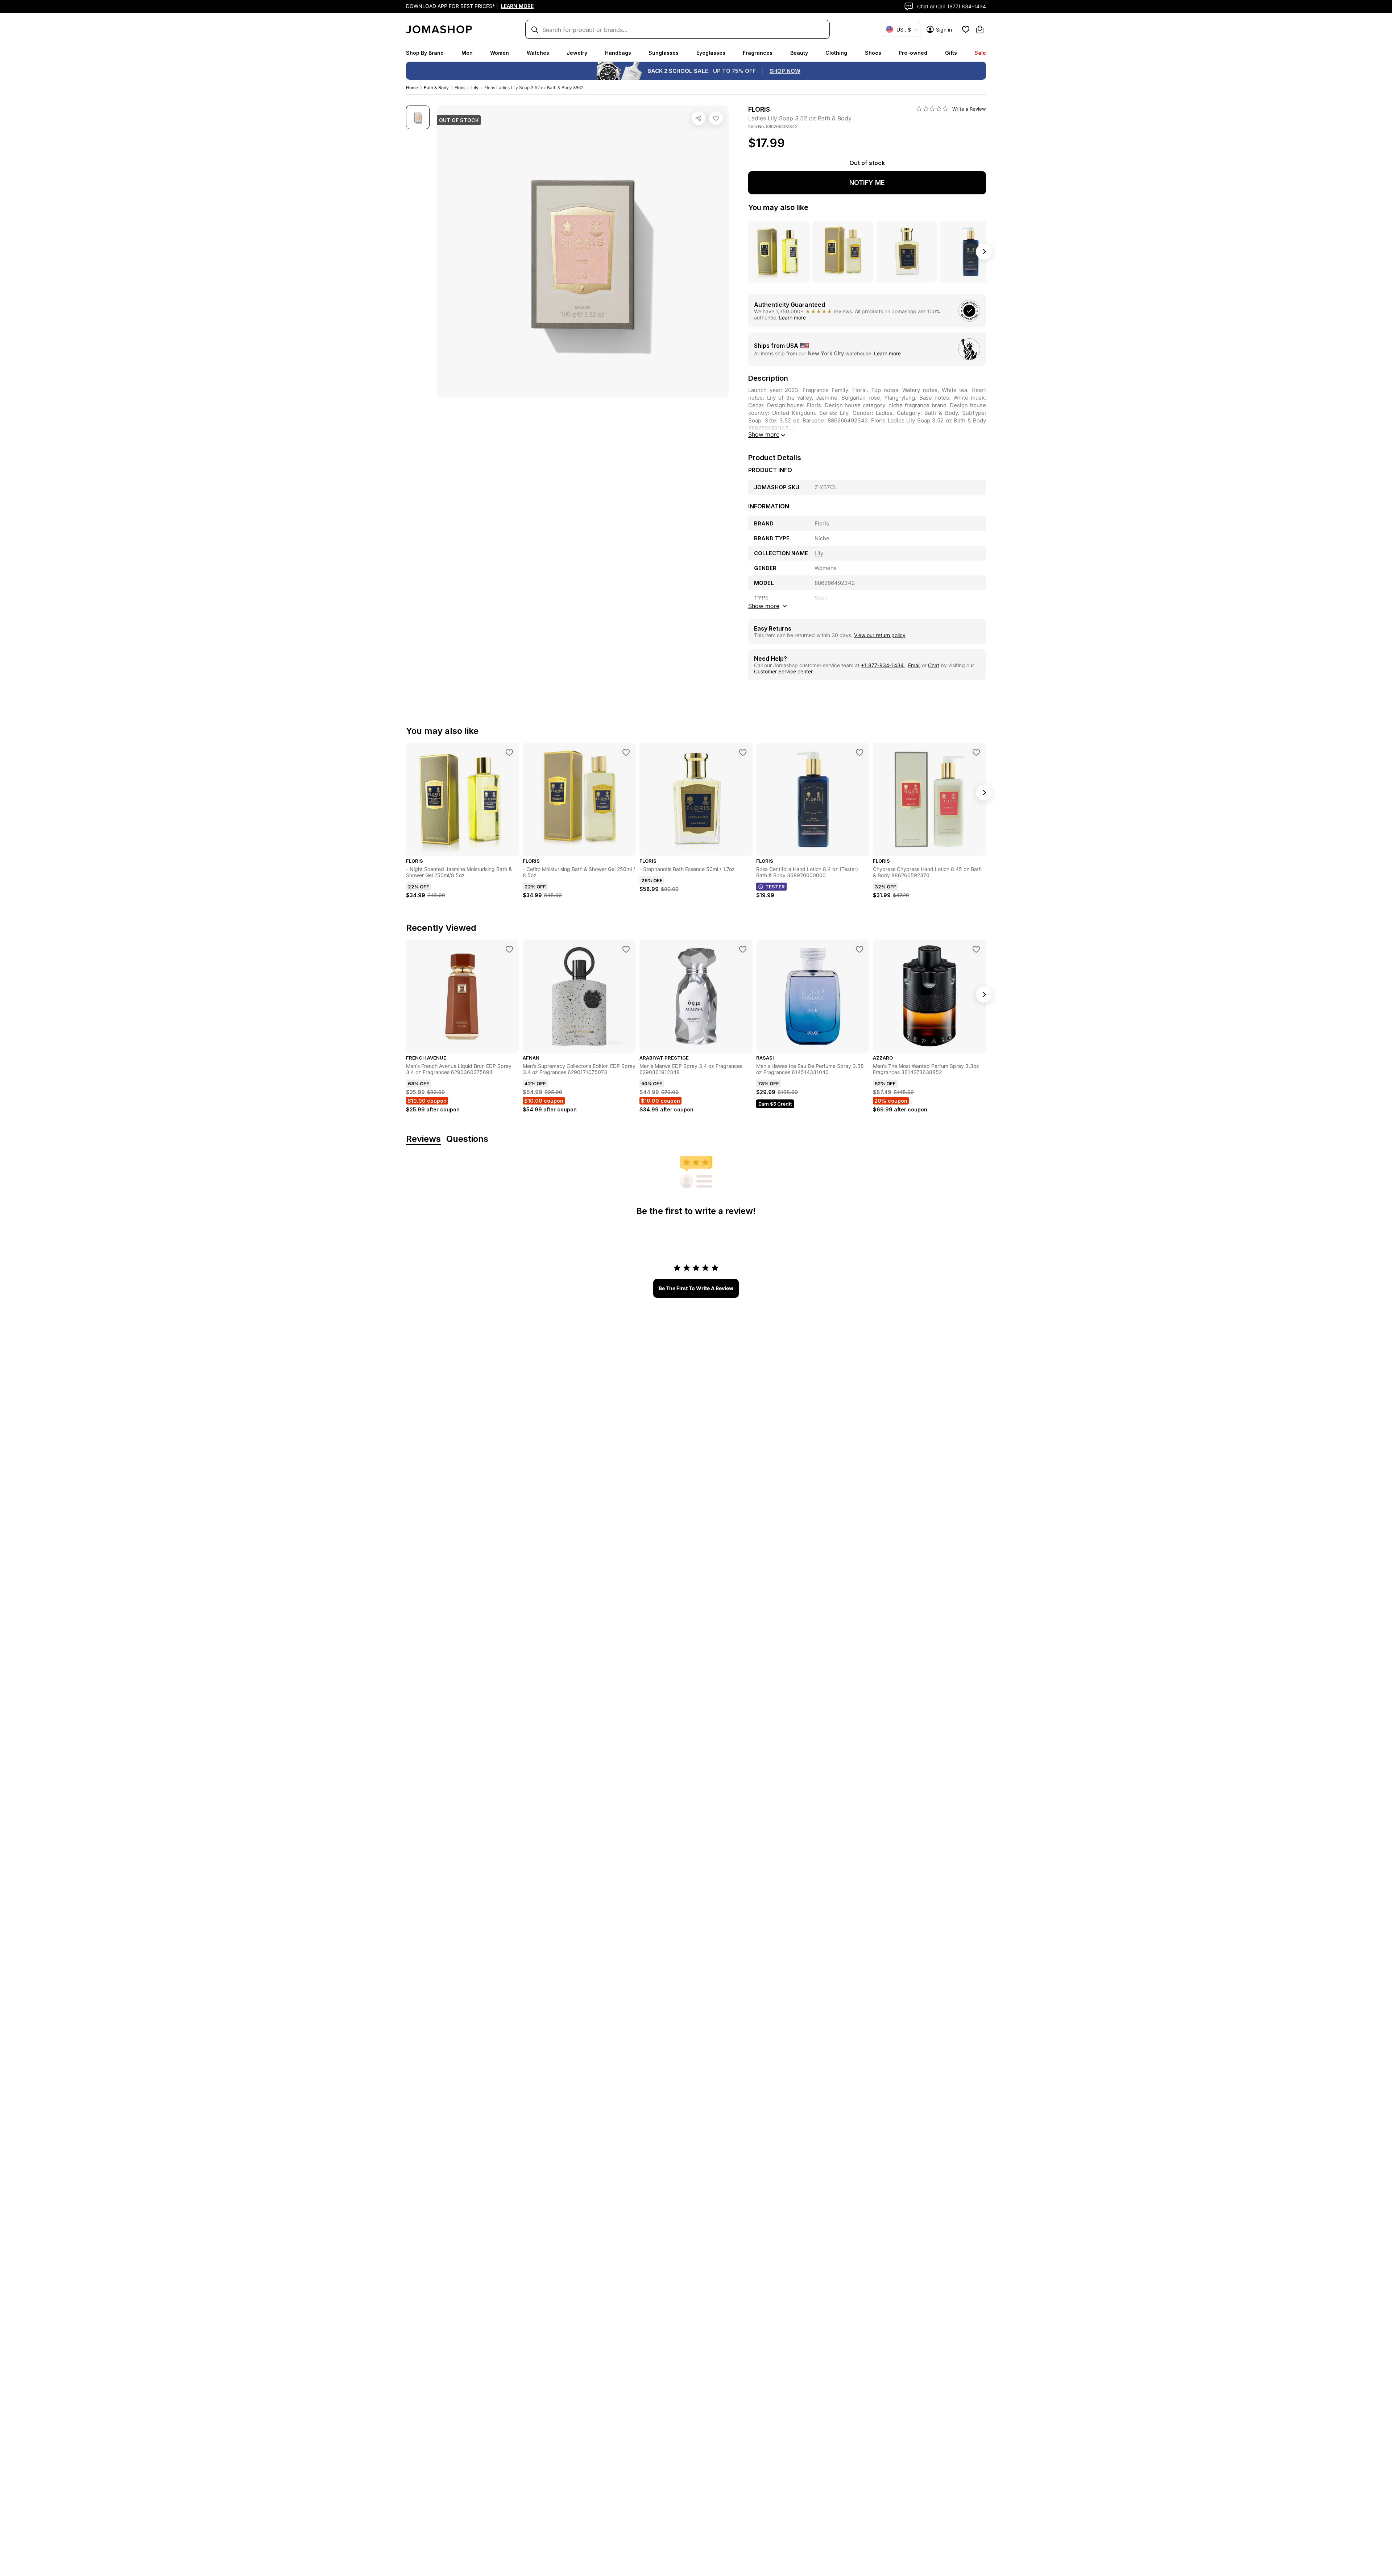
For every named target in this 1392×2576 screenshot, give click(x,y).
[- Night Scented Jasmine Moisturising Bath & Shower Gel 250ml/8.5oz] (509, 752)
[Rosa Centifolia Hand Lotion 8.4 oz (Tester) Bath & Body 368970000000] (859, 752)
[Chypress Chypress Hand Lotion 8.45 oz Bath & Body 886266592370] (976, 752)
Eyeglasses (711, 53)
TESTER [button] (775, 887)
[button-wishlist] (966, 29)
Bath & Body (436, 88)
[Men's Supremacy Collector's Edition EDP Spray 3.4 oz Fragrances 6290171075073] (626, 949)
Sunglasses (664, 53)
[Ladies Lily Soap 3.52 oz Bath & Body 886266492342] (716, 118)
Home (412, 88)
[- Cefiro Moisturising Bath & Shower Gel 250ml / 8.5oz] (626, 752)
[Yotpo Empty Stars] (932, 109)
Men (467, 53)
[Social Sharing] (699, 118)
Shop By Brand (425, 53)
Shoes (873, 53)
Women (500, 53)
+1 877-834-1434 (883, 665)
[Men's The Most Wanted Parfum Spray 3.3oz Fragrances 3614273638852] (976, 949)
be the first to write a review (696, 1288)
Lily (475, 88)
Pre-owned (913, 53)
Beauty (799, 53)
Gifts (951, 53)
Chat (934, 665)
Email (914, 665)
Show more (764, 434)
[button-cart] (980, 29)
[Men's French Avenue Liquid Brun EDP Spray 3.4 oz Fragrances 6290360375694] (509, 949)
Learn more (792, 317)
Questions (467, 1139)
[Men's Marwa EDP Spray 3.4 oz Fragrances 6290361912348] (743, 949)
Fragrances (758, 53)
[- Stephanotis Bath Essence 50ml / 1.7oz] (743, 752)
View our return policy (880, 635)
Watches (538, 53)
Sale (980, 53)
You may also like (778, 207)
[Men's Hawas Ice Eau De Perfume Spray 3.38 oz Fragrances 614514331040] (859, 949)
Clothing (836, 53)
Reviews (423, 1139)
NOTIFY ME (867, 183)
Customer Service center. (784, 671)
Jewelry (577, 53)
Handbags (618, 53)
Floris (460, 88)
